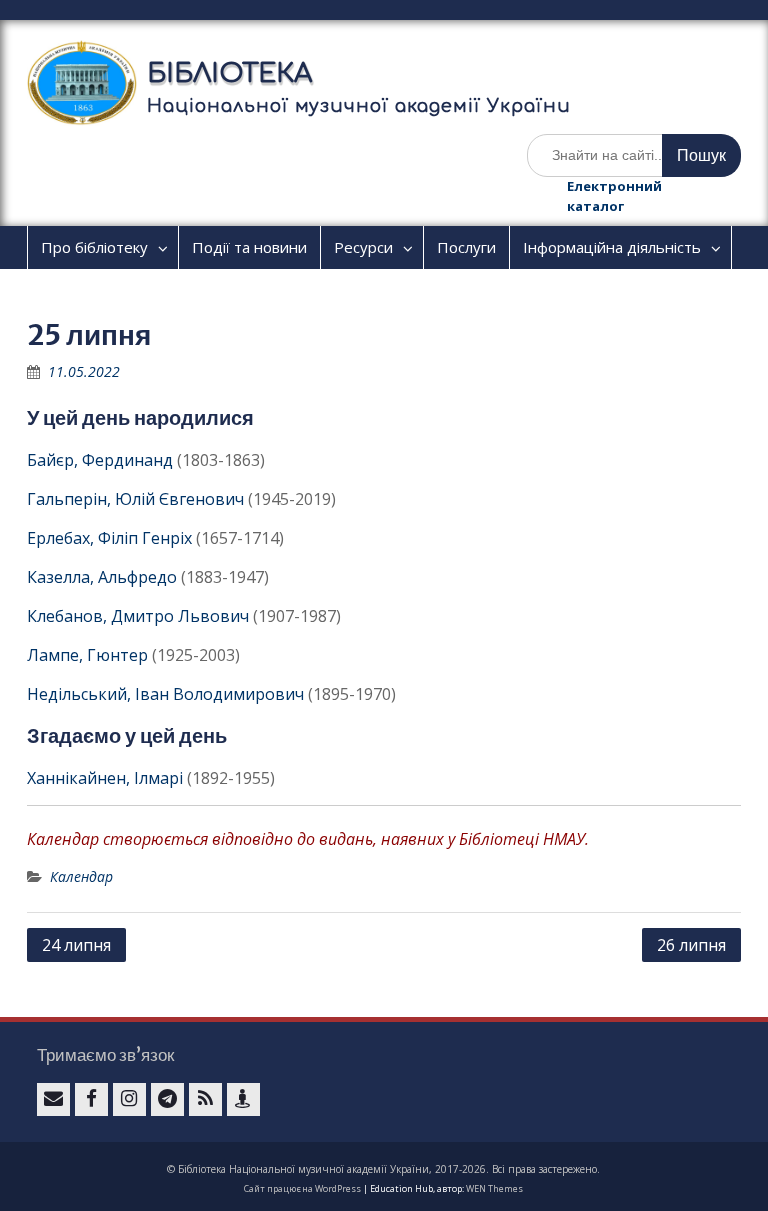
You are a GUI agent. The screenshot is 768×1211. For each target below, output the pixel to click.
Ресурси (363, 247)
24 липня (76, 945)
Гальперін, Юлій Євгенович (135, 499)
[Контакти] (243, 1099)
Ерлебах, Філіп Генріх (109, 538)
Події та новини (249, 247)
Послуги (466, 247)
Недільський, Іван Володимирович (165, 694)
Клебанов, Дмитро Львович (138, 616)
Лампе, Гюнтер (87, 655)
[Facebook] (91, 1099)
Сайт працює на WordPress (302, 1188)
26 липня (691, 945)
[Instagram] (129, 1099)
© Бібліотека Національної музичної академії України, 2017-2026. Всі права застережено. (383, 1169)
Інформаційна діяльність (612, 247)
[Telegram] (167, 1099)
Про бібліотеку (94, 247)
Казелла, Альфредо (102, 577)
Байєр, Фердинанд (100, 460)
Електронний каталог (614, 196)
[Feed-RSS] (205, 1099)
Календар (81, 876)
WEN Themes (494, 1188)
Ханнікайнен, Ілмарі (105, 778)
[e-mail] (53, 1099)
